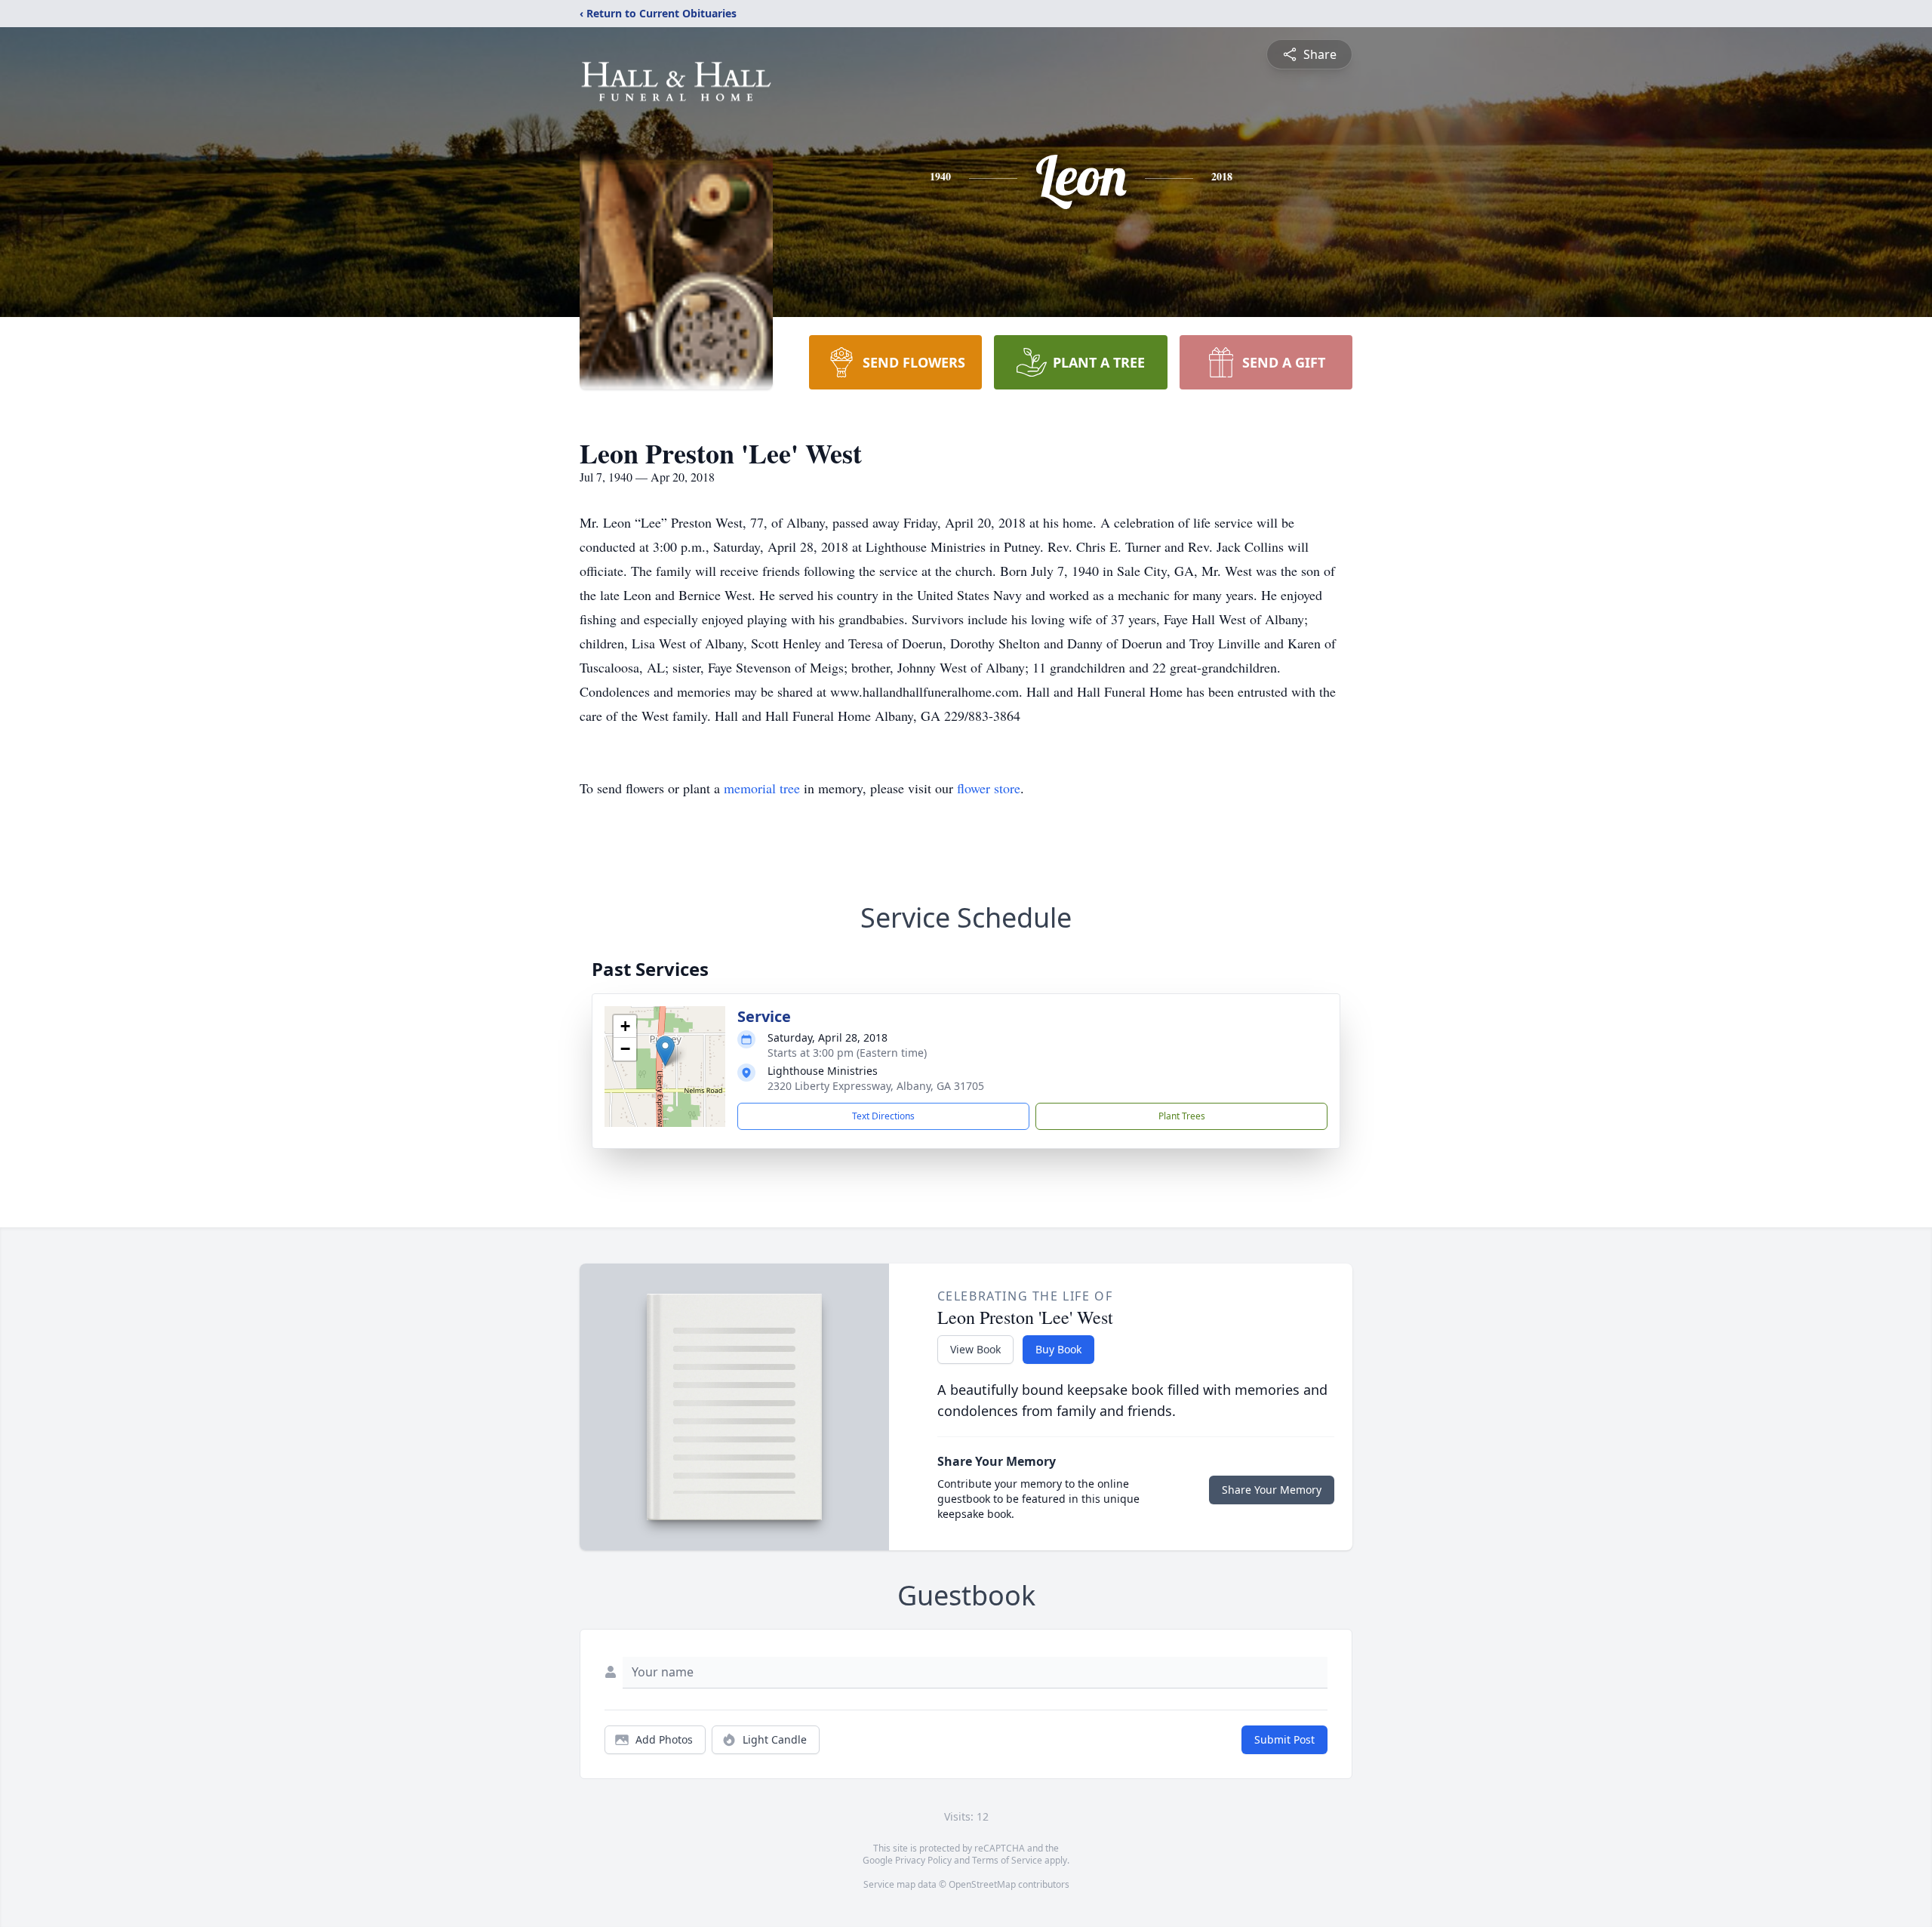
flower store (989, 788)
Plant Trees (1182, 1116)
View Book (975, 1349)
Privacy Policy (923, 1860)
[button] (665, 1051)
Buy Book (1058, 1349)
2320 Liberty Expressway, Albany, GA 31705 (876, 1086)
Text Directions (883, 1116)
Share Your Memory (1272, 1490)
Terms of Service (1007, 1860)
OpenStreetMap (982, 1884)
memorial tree (762, 788)
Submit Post (1284, 1739)
